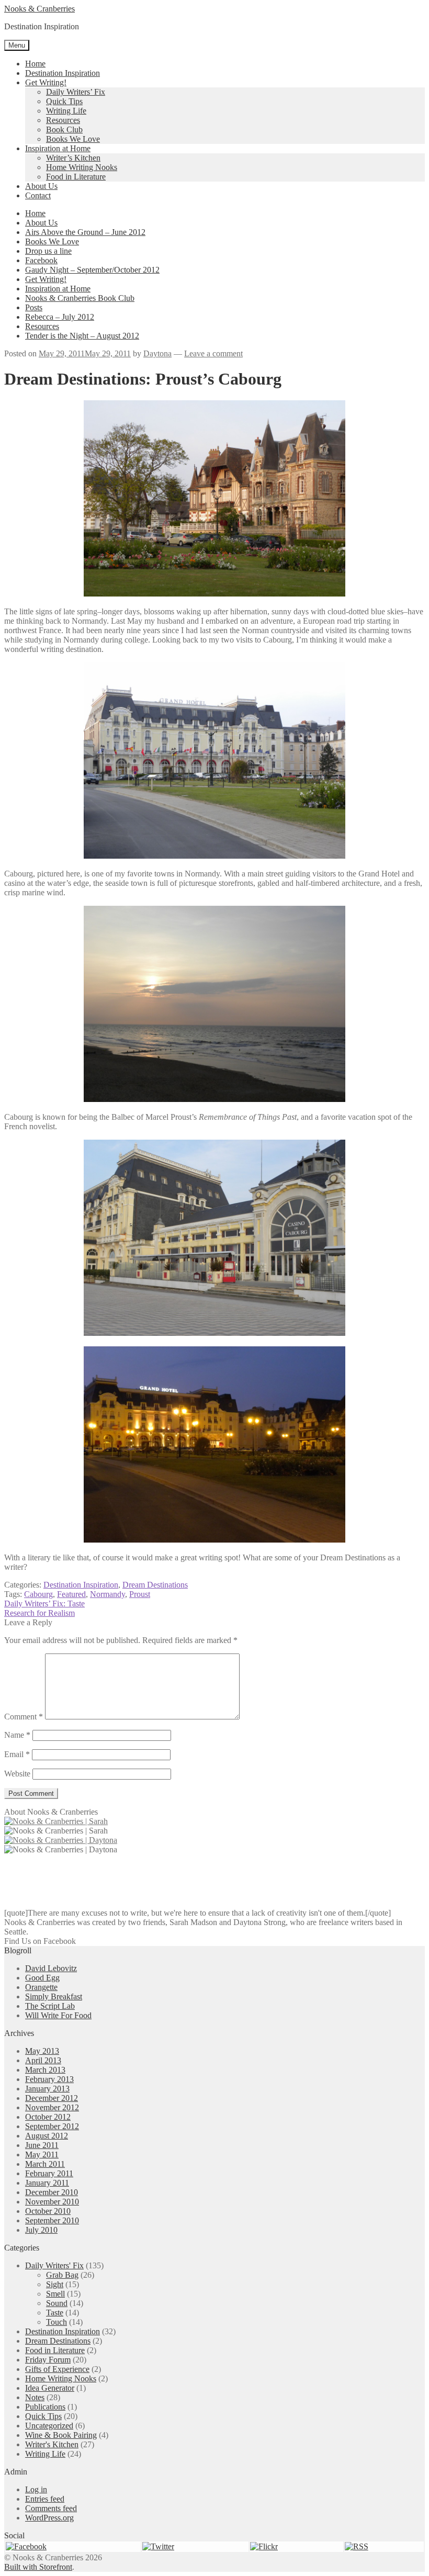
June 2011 (42, 2145)
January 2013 (47, 2089)
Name (17, 1735)
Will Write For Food (58, 2015)
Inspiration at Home (58, 148)
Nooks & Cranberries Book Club (80, 298)
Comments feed (51, 2508)
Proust (140, 1594)
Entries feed (45, 2499)
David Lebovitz (51, 1968)
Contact (38, 195)
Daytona (157, 353)
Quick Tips (64, 101)
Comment (24, 1717)
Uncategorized (49, 2426)
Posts (34, 307)
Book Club (64, 130)
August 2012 (47, 2136)
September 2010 (52, 2220)
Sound (57, 2303)
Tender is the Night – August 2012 (82, 336)
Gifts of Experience (57, 2369)
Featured (71, 1594)
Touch (57, 2322)
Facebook (41, 260)
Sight (55, 2284)
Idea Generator (50, 2388)
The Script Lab (50, 2006)
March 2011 (45, 2164)
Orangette (41, 1987)
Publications (45, 2407)
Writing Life (66, 111)
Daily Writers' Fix (54, 2265)
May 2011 (42, 2155)
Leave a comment (213, 353)
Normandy (108, 1594)
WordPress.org (49, 2518)
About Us (41, 186)
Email (17, 1754)
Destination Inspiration (63, 73)
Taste (55, 2313)
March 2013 (45, 2070)
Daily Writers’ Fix (76, 92)
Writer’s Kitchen (73, 158)
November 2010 (52, 2202)
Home (35, 64)
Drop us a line (48, 251)
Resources (63, 120)
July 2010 (41, 2230)
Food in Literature (76, 177)
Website (17, 1774)
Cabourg (38, 1594)
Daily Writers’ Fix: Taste (44, 1604)
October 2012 (48, 2117)
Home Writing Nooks (82, 167)
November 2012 (52, 2107)
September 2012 (52, 2126)
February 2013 (49, 2079)
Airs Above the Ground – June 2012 (85, 232)
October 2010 (48, 2211)
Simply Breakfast (54, 1996)
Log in (36, 2489)
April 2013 (43, 2060)
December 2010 (52, 2192)
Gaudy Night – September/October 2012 (92, 270)
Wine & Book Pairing (61, 2435)
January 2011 (47, 2183)
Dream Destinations (155, 1585)
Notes (35, 2397)
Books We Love (73, 139)
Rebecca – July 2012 (60, 317)
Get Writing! (46, 82)
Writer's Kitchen (52, 2444)
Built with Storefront (38, 2567)
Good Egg (42, 1978)
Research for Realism (39, 1613)
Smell (55, 2294)
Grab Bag (62, 2275)
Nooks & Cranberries (39, 9)
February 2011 (49, 2173)
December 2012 (52, 2098)
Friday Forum (48, 2360)
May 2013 (42, 2051)
